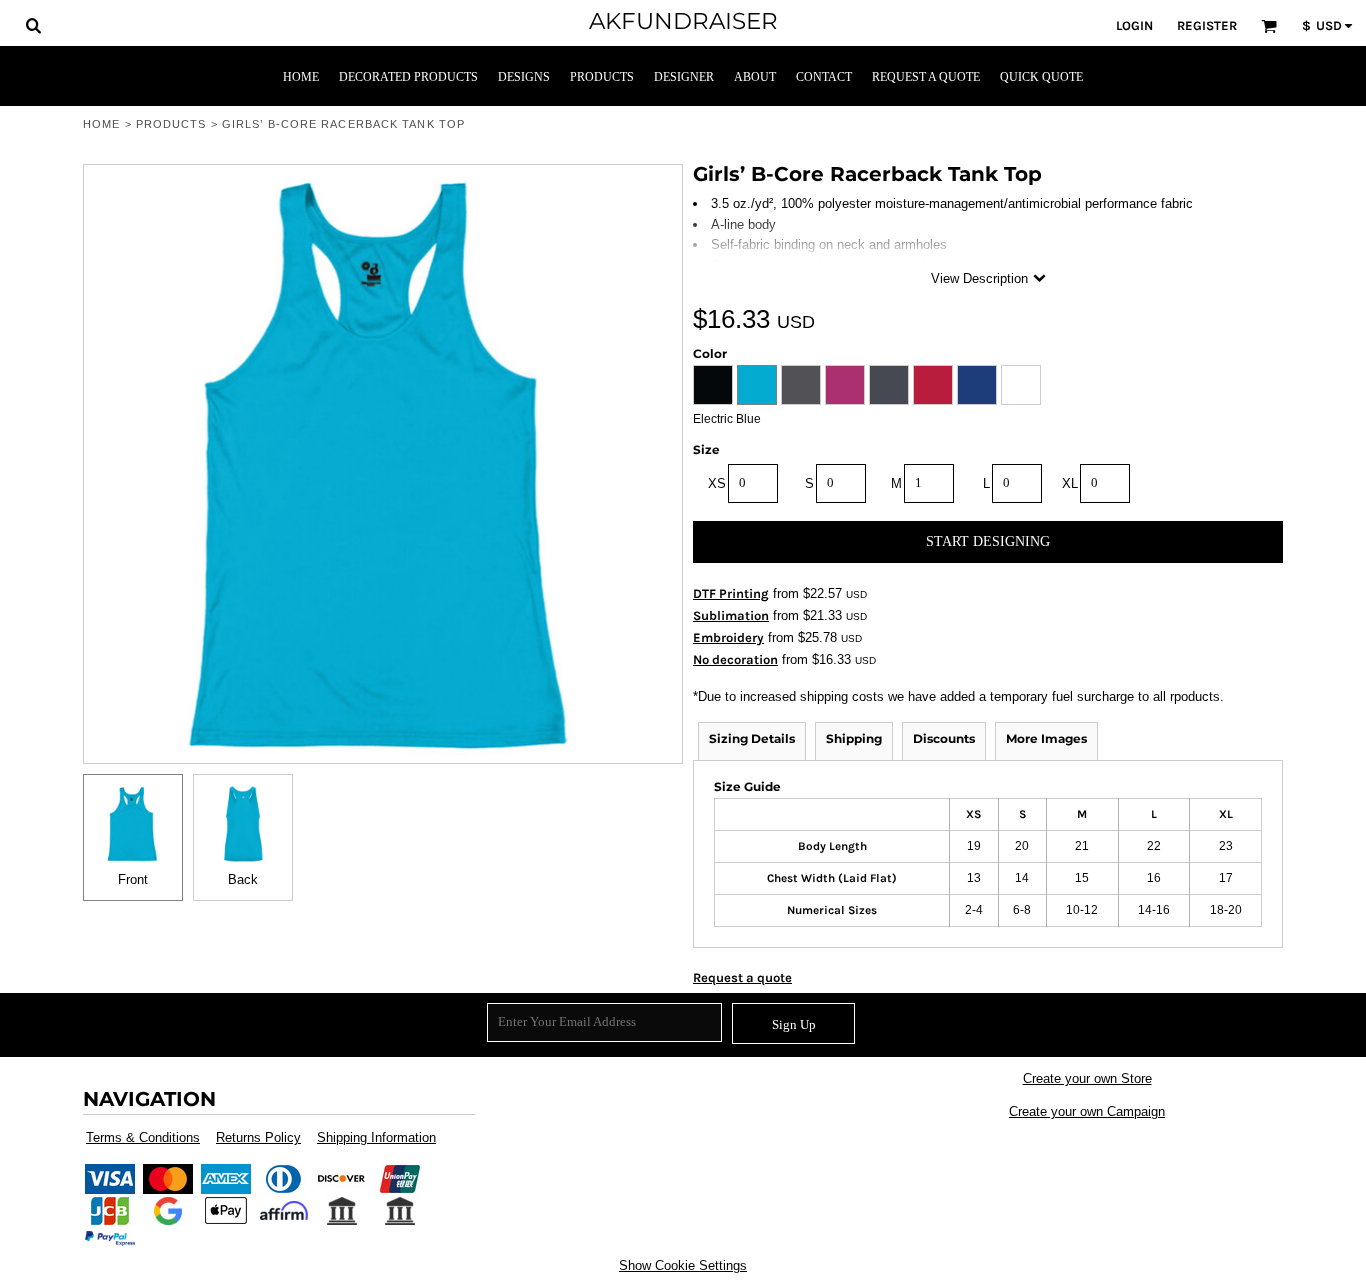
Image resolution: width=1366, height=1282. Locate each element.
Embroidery (728, 637)
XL (1070, 483)
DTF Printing (731, 593)
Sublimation (731, 615)
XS (717, 483)
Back (243, 879)
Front (133, 879)
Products (171, 124)
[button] (33, 25)
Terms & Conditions (143, 1137)
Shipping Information (376, 1137)
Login (1134, 25)
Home (101, 124)
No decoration (735, 659)
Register (1207, 25)
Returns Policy (258, 1137)
